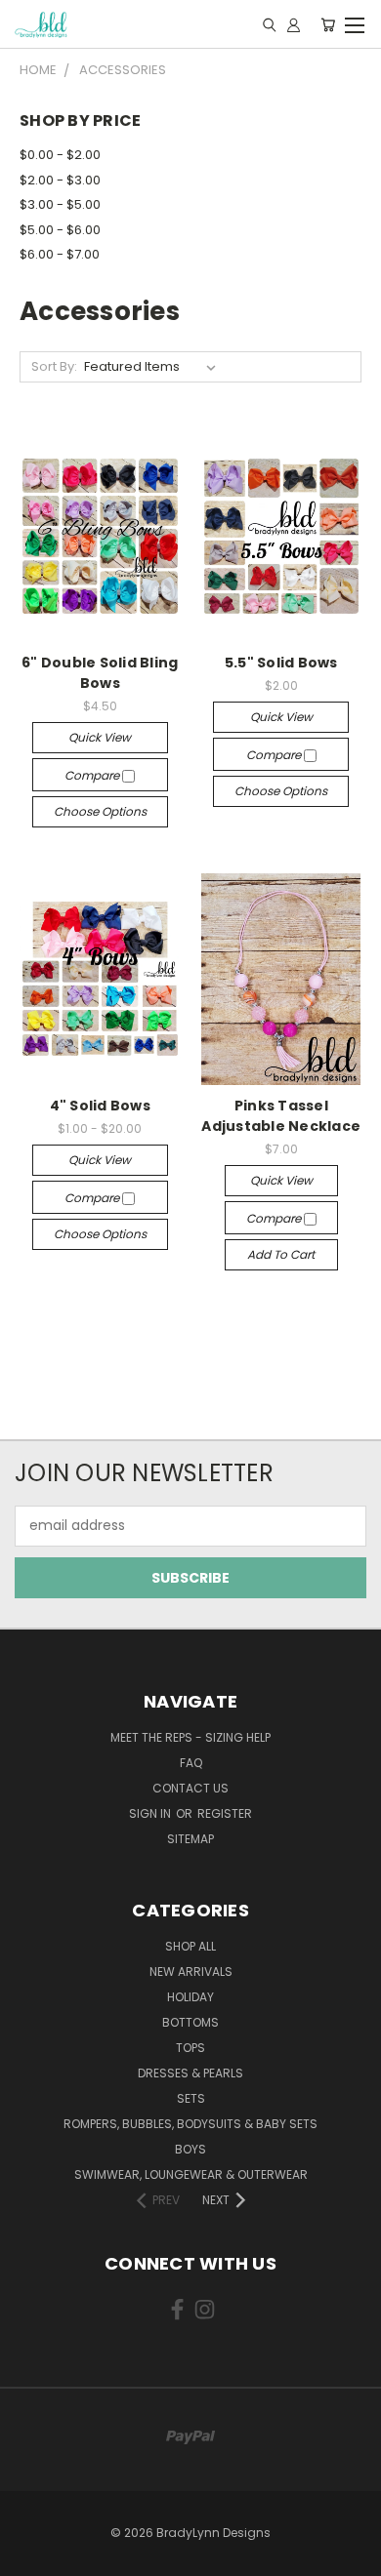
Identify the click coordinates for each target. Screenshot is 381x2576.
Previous (30, 2556)
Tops (190, 2048)
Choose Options (100, 811)
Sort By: (54, 366)
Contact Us (190, 1788)
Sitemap (190, 1839)
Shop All (190, 1946)
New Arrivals (191, 1972)
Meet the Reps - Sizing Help (190, 1737)
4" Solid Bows (100, 1106)
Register (225, 1813)
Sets (191, 2098)
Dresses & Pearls (190, 2073)
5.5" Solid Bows (281, 663)
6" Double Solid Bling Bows (100, 673)
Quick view (100, 737)
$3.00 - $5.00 (60, 204)
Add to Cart (281, 1254)
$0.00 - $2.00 (60, 155)
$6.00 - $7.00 (60, 254)
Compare (93, 775)
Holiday (190, 1997)
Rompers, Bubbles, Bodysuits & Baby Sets (190, 2124)
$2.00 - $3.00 (60, 180)
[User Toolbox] (294, 24)
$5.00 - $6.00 (60, 230)
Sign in (151, 1813)
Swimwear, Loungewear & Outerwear (191, 2174)
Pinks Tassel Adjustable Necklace (281, 1116)
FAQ (191, 1763)
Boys (190, 2149)
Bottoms (190, 2022)
